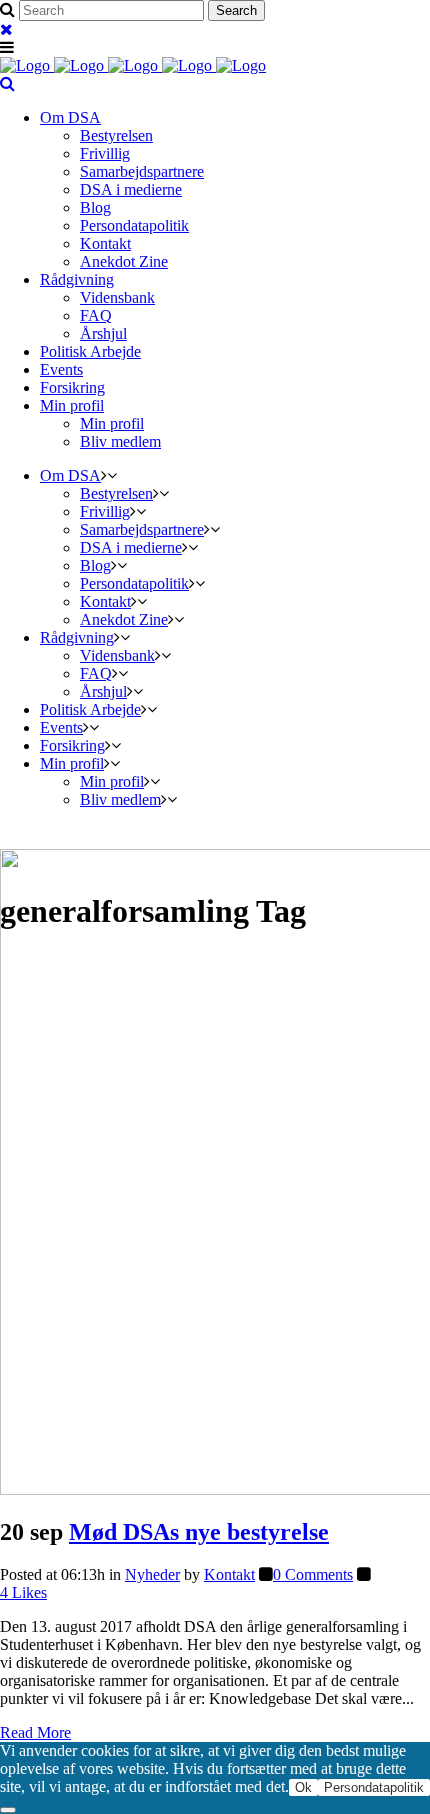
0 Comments (313, 1574)
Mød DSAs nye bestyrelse (199, 1532)
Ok (303, 1787)
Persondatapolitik (374, 1787)
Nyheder (152, 1574)
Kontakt (229, 1574)
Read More (35, 1732)
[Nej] (8, 1810)
